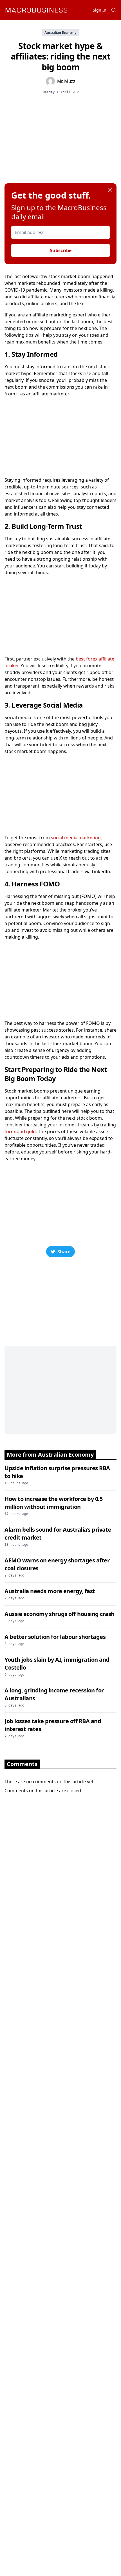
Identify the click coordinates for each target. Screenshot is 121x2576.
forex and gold (20, 1131)
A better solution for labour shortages (55, 1637)
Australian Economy (60, 33)
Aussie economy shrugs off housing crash (60, 1614)
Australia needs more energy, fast (50, 1591)
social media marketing (76, 838)
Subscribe (61, 250)
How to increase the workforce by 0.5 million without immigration (53, 1503)
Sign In (100, 10)
